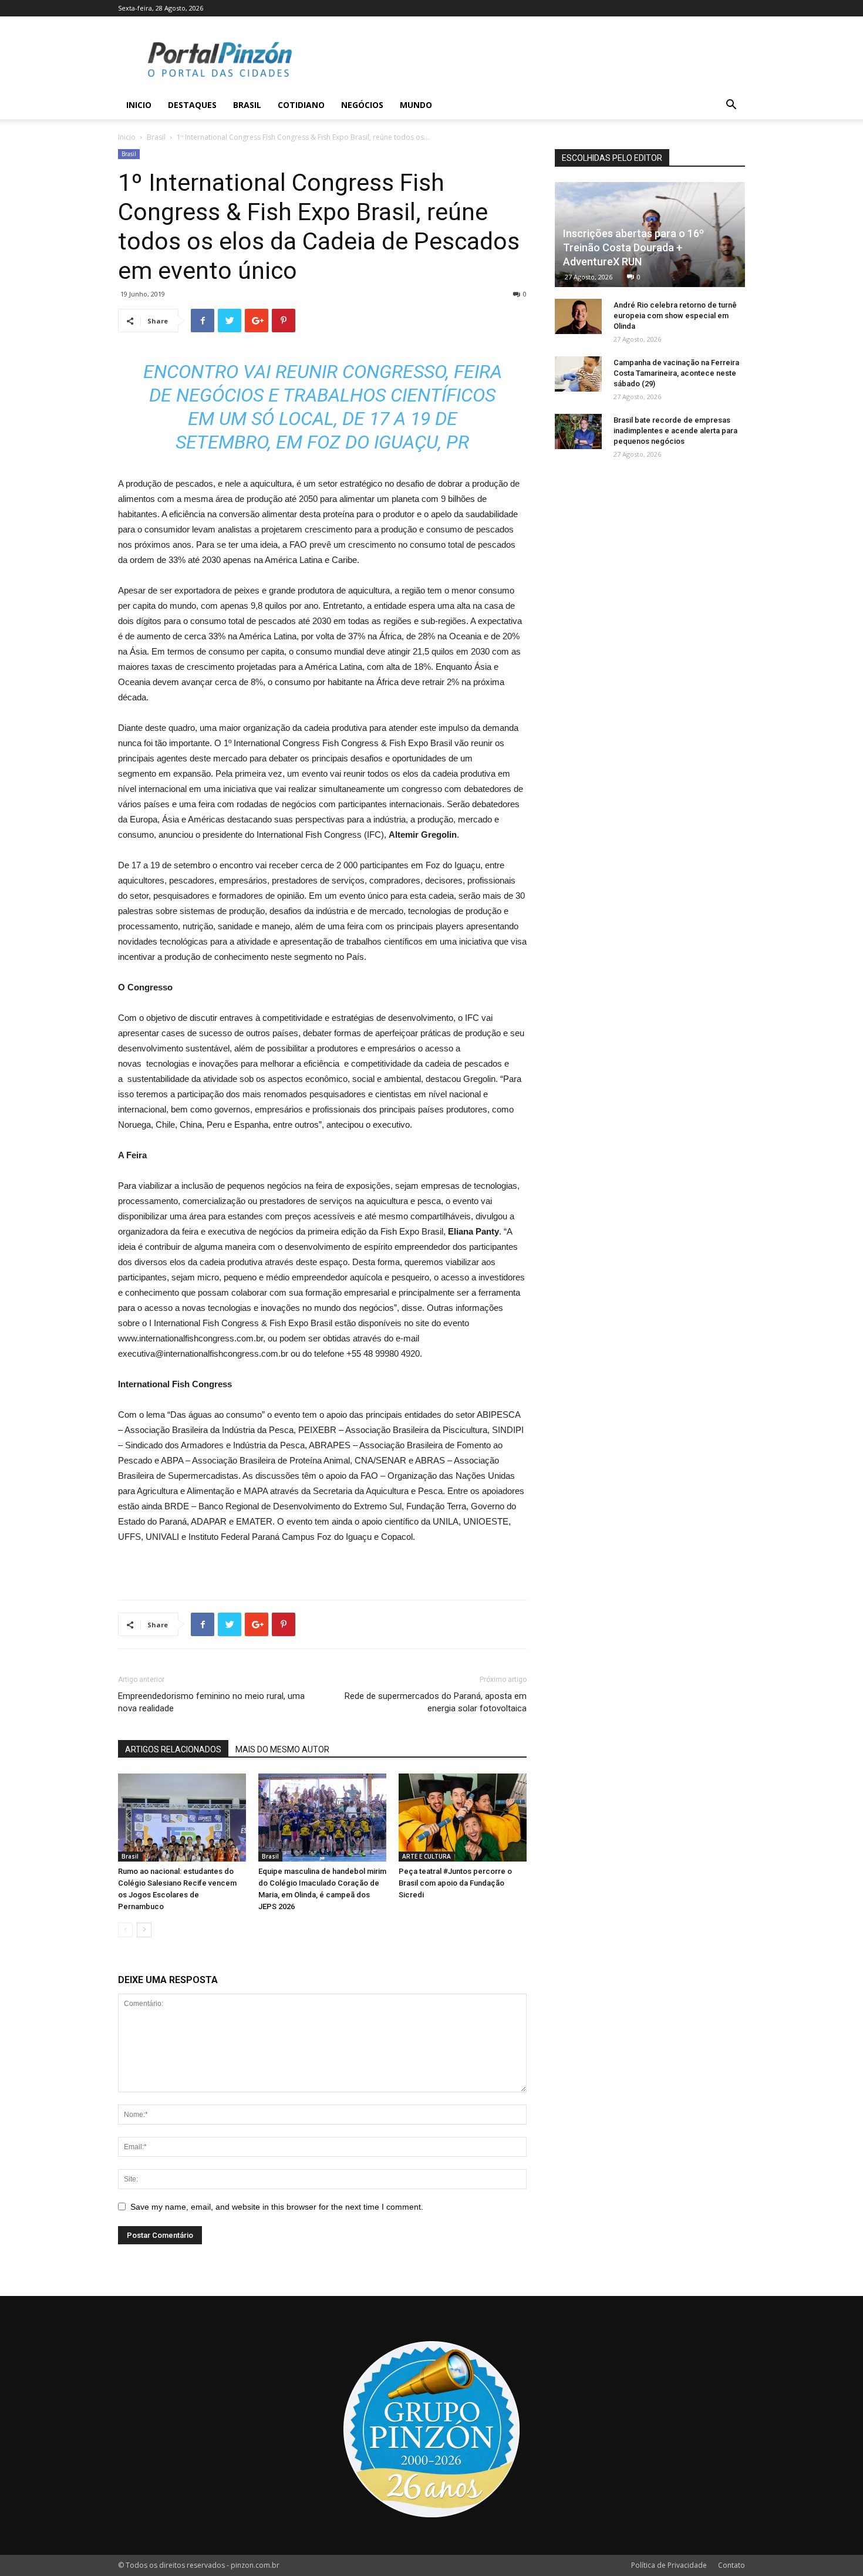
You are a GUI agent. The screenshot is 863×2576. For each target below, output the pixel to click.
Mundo (416, 105)
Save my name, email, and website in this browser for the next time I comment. (277, 2207)
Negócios (362, 105)
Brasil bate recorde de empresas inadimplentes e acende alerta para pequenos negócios (675, 431)
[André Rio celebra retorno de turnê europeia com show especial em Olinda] (578, 316)
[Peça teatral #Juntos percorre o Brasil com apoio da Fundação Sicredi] (463, 1818)
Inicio (139, 105)
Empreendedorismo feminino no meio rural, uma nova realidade (211, 1702)
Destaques (192, 105)
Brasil (247, 105)
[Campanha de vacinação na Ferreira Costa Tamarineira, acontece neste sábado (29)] (578, 374)
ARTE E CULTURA (427, 1856)
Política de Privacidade (669, 2565)
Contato (731, 2565)
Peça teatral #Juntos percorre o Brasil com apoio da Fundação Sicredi (455, 1883)
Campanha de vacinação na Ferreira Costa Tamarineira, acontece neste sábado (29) (676, 373)
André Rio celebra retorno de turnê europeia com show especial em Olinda (675, 316)
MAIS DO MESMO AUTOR (282, 1749)
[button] (731, 106)
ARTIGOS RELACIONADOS (173, 1749)
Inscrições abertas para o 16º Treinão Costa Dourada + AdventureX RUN (633, 247)
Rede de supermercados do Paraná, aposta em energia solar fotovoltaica (436, 1702)
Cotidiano (301, 105)
